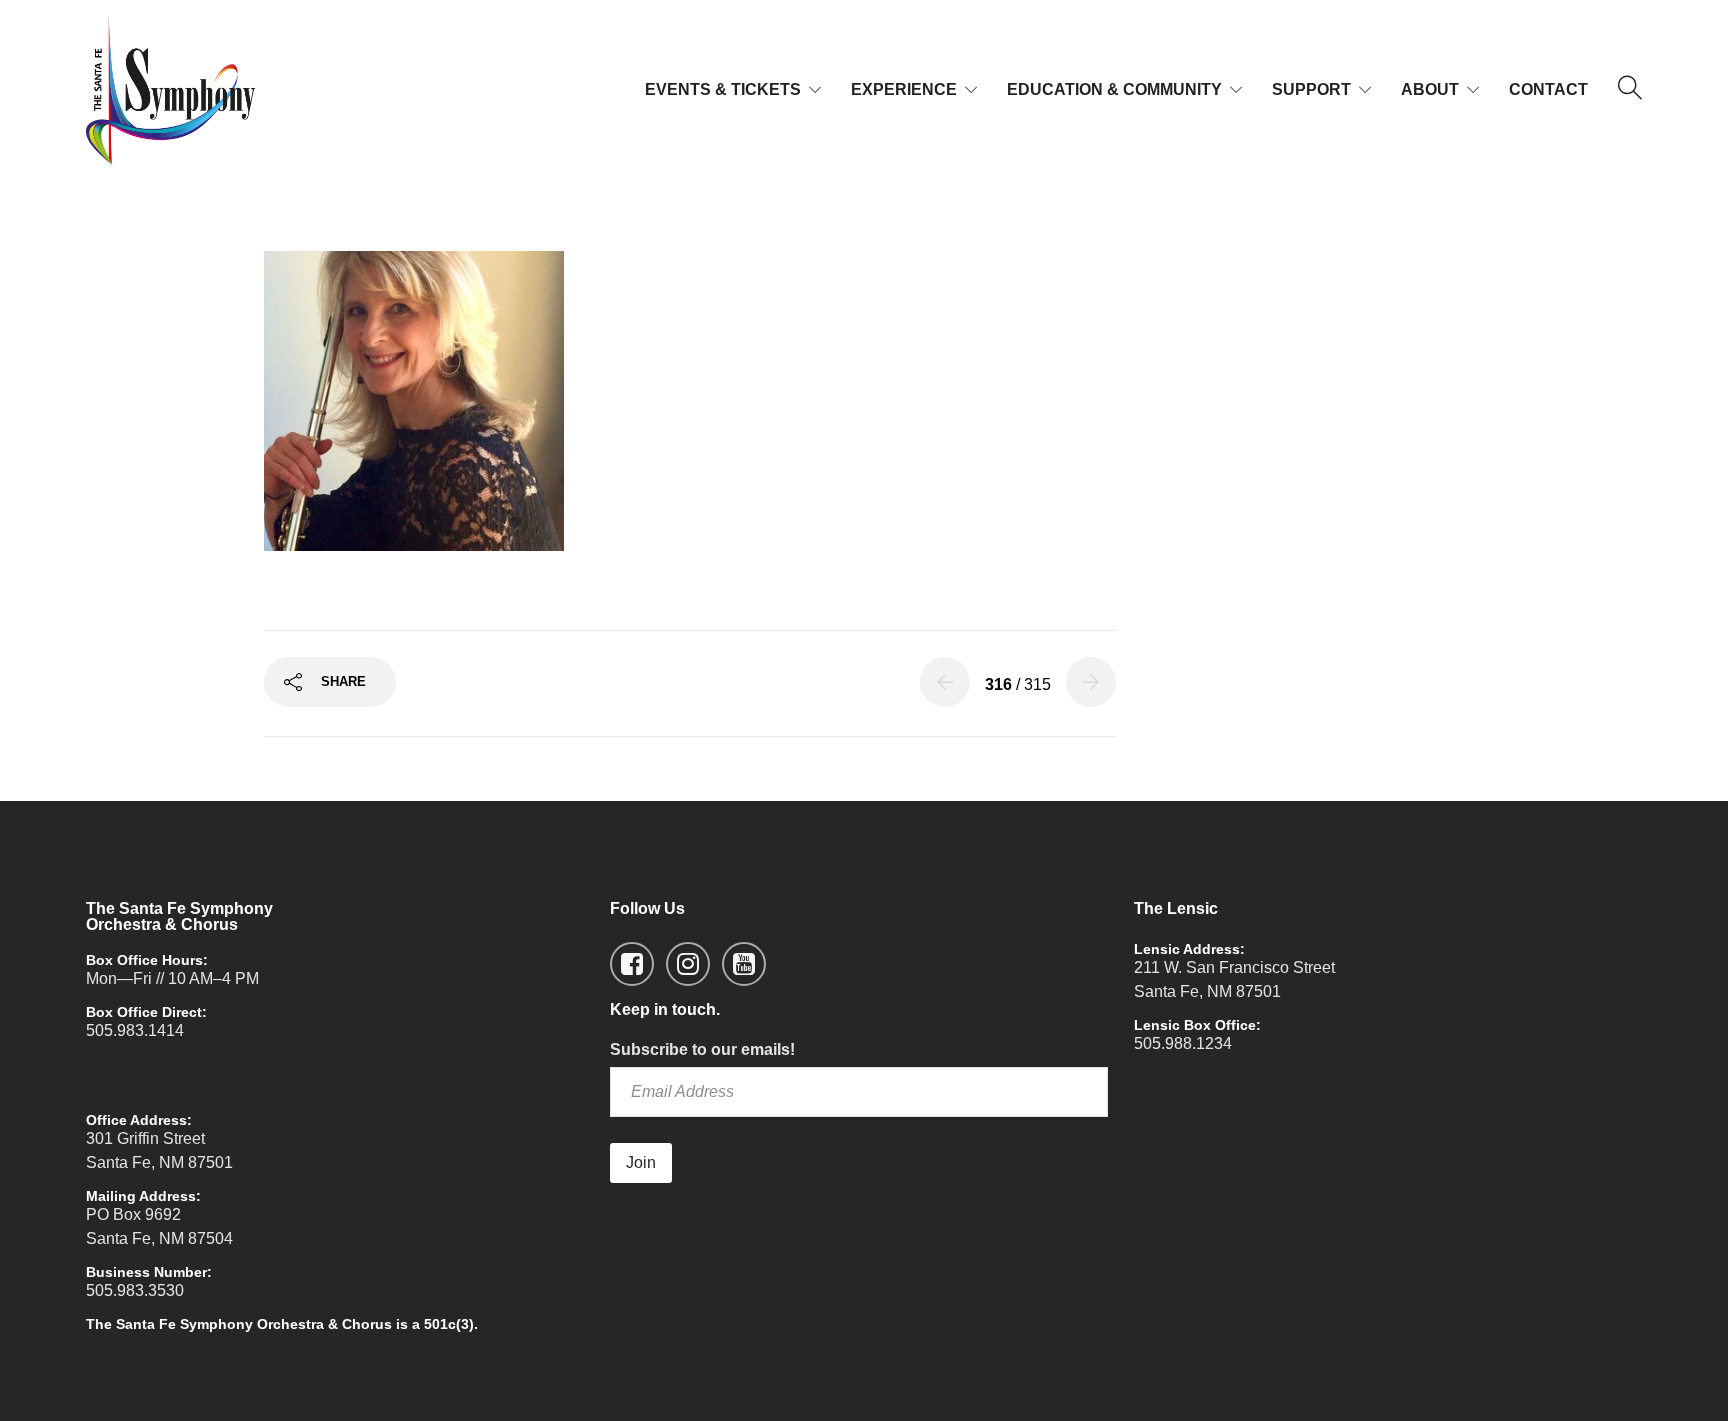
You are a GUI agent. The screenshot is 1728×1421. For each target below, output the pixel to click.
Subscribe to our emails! (702, 1049)
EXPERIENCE (904, 89)
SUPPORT (1311, 89)
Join (641, 1162)
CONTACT (1548, 89)
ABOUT (1430, 89)
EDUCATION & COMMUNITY (1114, 89)
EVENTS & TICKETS (723, 89)
